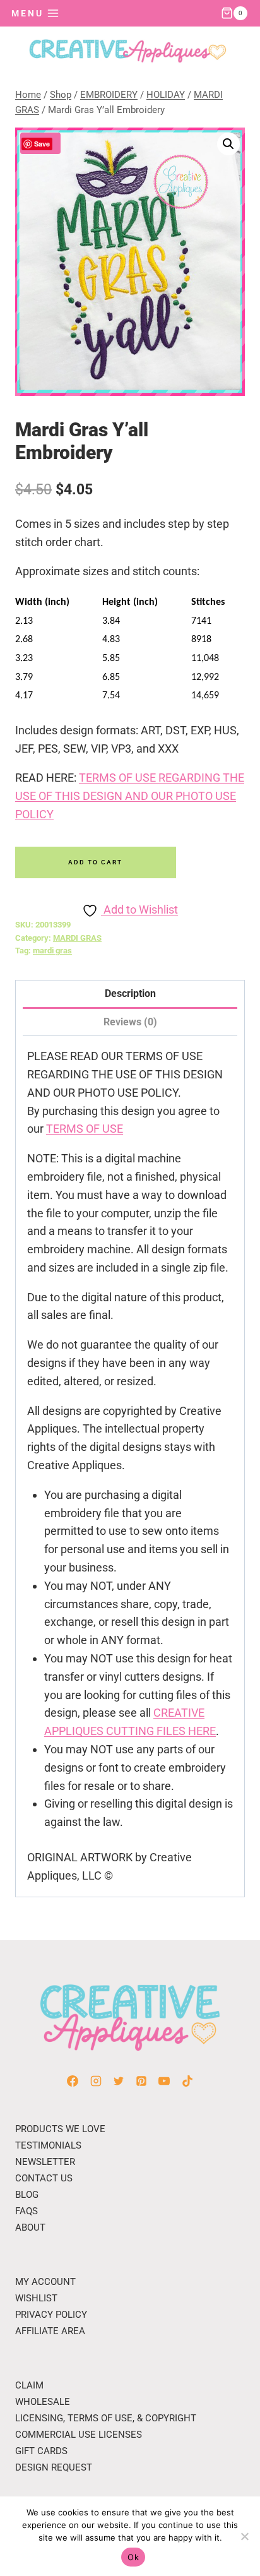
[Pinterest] (141, 2081)
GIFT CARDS (41, 2451)
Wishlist (36, 2298)
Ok (133, 2557)
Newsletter (45, 2162)
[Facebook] (73, 2081)
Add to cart (95, 862)
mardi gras (52, 951)
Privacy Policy (51, 2315)
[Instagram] (96, 2081)
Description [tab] (130, 993)
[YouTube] (164, 2081)
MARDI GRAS (77, 938)
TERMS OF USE (85, 1129)
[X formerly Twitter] (119, 2081)
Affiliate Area (50, 2331)
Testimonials (48, 2145)
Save (42, 144)
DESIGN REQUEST (54, 2467)
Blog (27, 2195)
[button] (228, 144)
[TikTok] (187, 2081)
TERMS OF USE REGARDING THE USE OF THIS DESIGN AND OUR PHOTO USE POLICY (130, 796)
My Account (45, 2282)
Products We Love (60, 2129)
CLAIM (29, 2385)
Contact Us (44, 2178)
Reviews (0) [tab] (130, 1022)
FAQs (27, 2211)
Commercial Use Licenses (79, 2435)
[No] (244, 2536)
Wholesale (43, 2402)
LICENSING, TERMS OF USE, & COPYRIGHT (106, 2418)
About (30, 2227)
